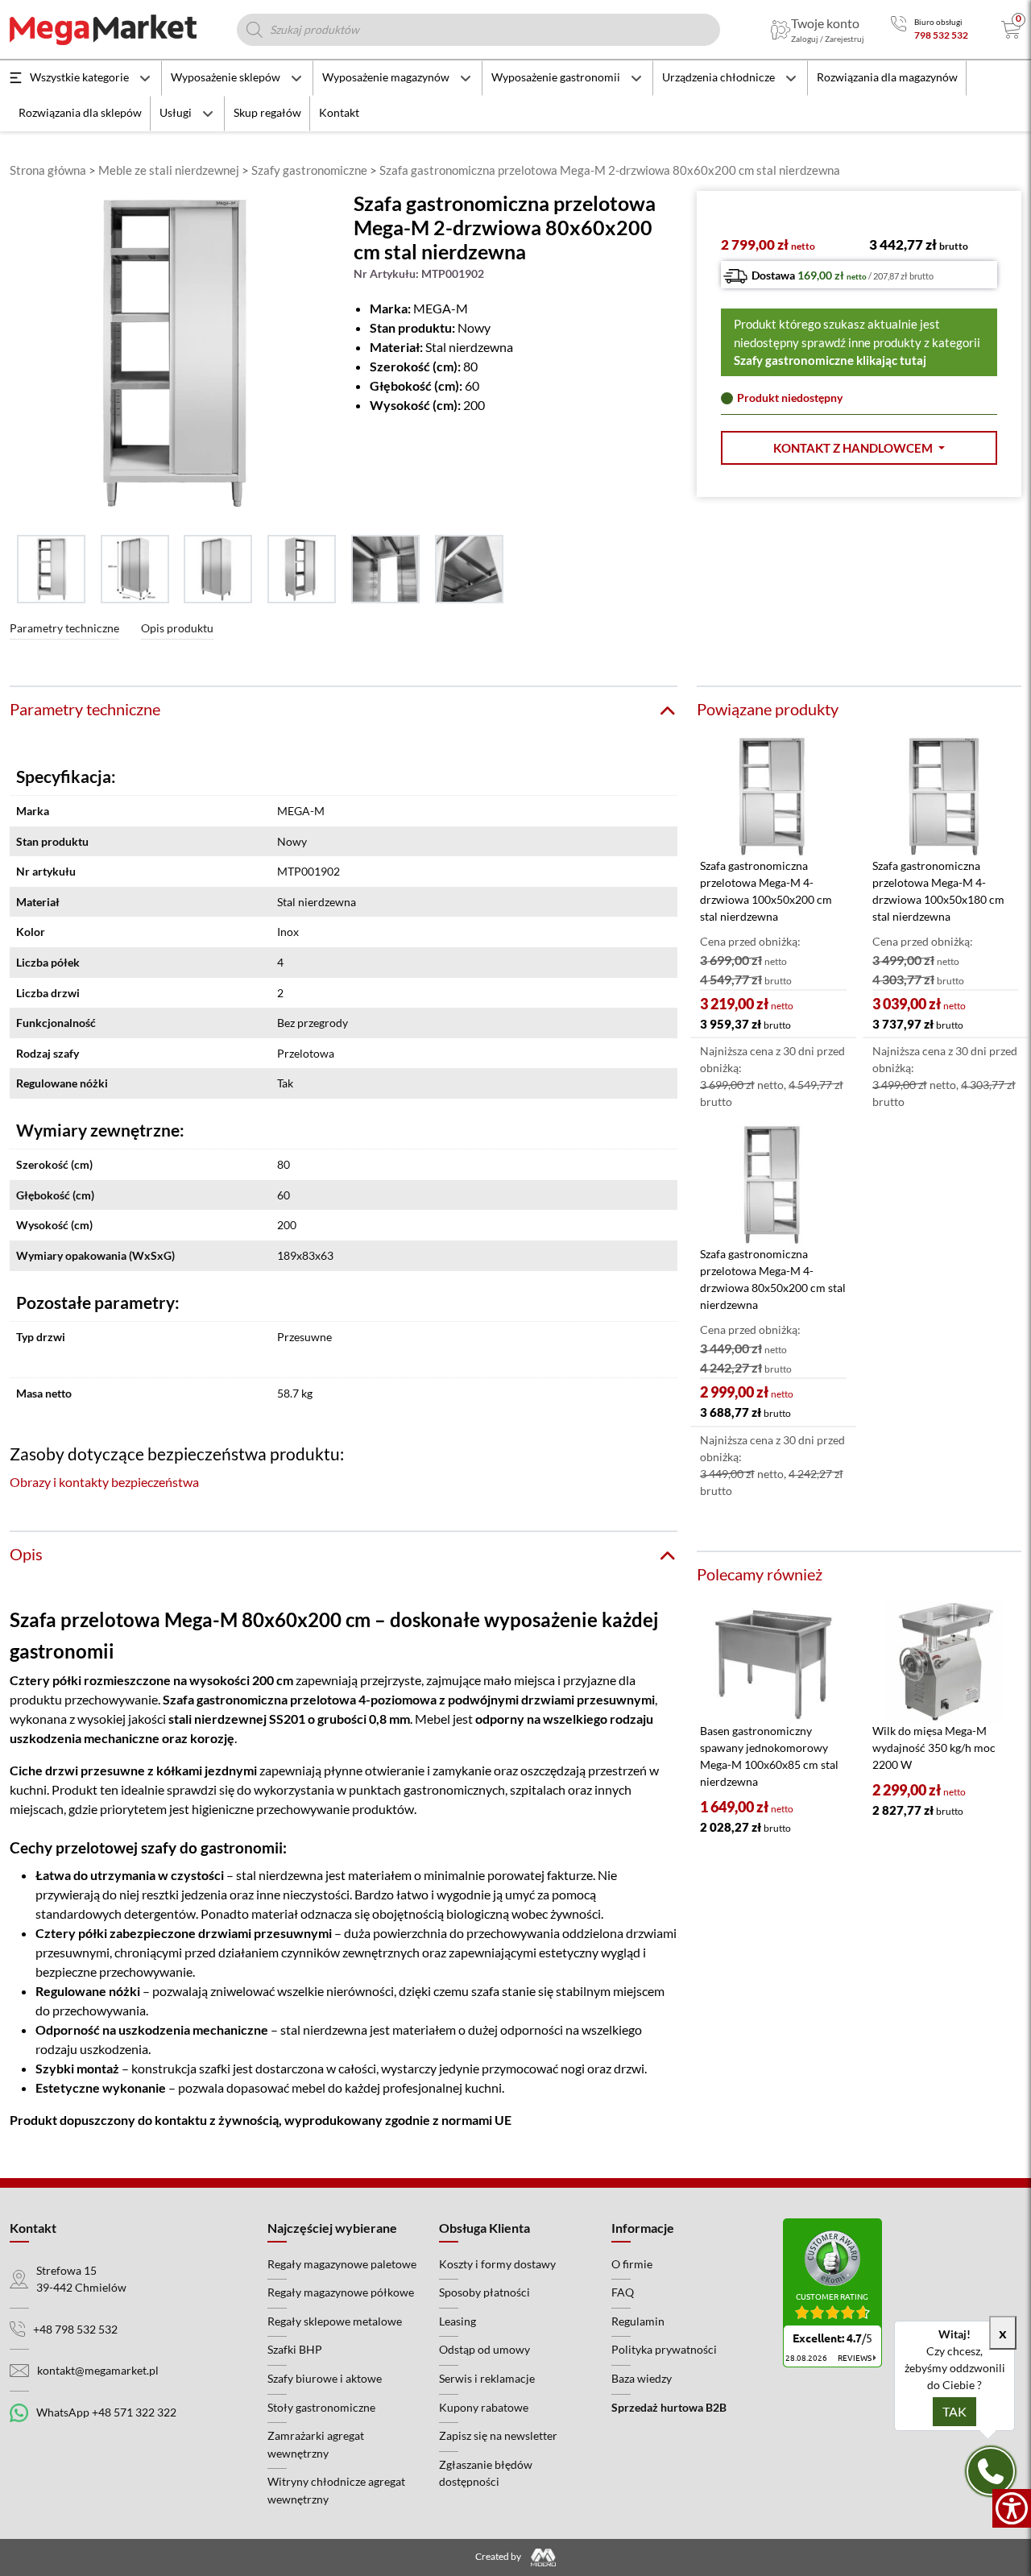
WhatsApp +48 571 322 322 (106, 2412)
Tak (954, 2411)
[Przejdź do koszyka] (1011, 30)
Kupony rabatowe (484, 2407)
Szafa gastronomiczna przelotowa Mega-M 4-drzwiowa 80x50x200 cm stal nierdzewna (773, 1279)
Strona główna (48, 170)
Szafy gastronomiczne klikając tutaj (830, 360)
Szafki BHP (295, 2349)
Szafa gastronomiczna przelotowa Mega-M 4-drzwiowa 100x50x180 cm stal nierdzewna (938, 891)
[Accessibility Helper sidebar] (1012, 2508)
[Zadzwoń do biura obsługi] (899, 29)
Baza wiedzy (642, 2378)
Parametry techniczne (64, 628)
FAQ (623, 2292)
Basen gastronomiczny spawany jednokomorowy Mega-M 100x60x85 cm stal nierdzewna (769, 1756)
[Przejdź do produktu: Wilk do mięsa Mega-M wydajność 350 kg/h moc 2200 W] (945, 1662)
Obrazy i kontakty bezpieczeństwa (104, 1482)
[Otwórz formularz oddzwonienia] (991, 2471)
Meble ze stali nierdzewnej (169, 170)
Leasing (458, 2321)
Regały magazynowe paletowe (342, 2264)
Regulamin (638, 2321)
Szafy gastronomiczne (309, 170)
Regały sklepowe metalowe (335, 2321)
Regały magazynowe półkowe (341, 2292)
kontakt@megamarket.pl (98, 2370)
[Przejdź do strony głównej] (103, 30)
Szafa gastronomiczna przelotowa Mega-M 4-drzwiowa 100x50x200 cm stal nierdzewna (766, 891)
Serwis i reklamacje (487, 2378)
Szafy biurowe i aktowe (325, 2378)
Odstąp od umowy (484, 2349)
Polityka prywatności (664, 2349)
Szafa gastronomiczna (225, 1699)
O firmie (632, 2264)
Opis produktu (177, 628)
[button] (859, 448)
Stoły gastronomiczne (321, 2407)
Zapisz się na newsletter (498, 2435)
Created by (499, 2556)
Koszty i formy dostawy (497, 2264)
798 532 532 (941, 35)
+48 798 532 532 (75, 2329)
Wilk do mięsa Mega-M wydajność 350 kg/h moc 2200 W (934, 1748)
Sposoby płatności (484, 2292)
